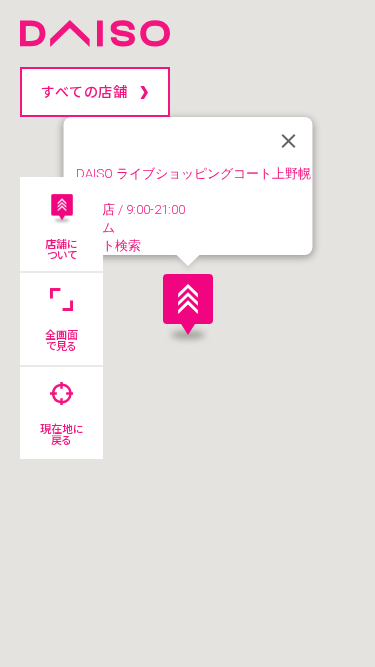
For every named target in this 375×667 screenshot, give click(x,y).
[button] (188, 304)
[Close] (288, 141)
